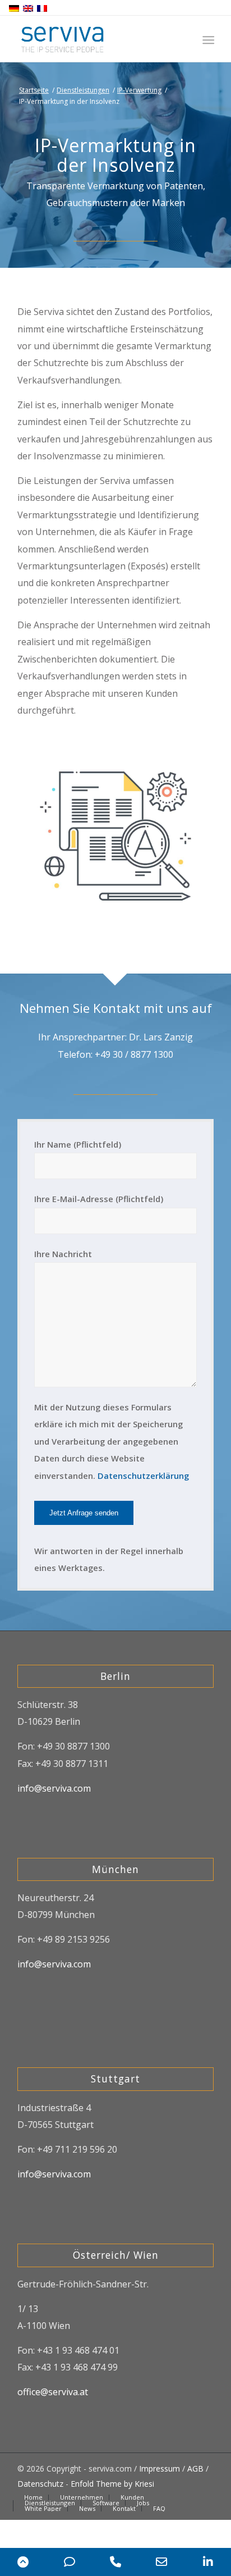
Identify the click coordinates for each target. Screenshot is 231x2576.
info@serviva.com (54, 1788)
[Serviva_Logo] (96, 39)
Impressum (160, 2468)
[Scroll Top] (23, 2562)
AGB (195, 2468)
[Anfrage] (69, 2562)
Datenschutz (40, 2484)
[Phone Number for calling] (115, 2562)
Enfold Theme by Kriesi (112, 2484)
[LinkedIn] (208, 2562)
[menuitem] (207, 40)
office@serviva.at (53, 2392)
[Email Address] (161, 2562)
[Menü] (207, 40)
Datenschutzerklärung (143, 1476)
